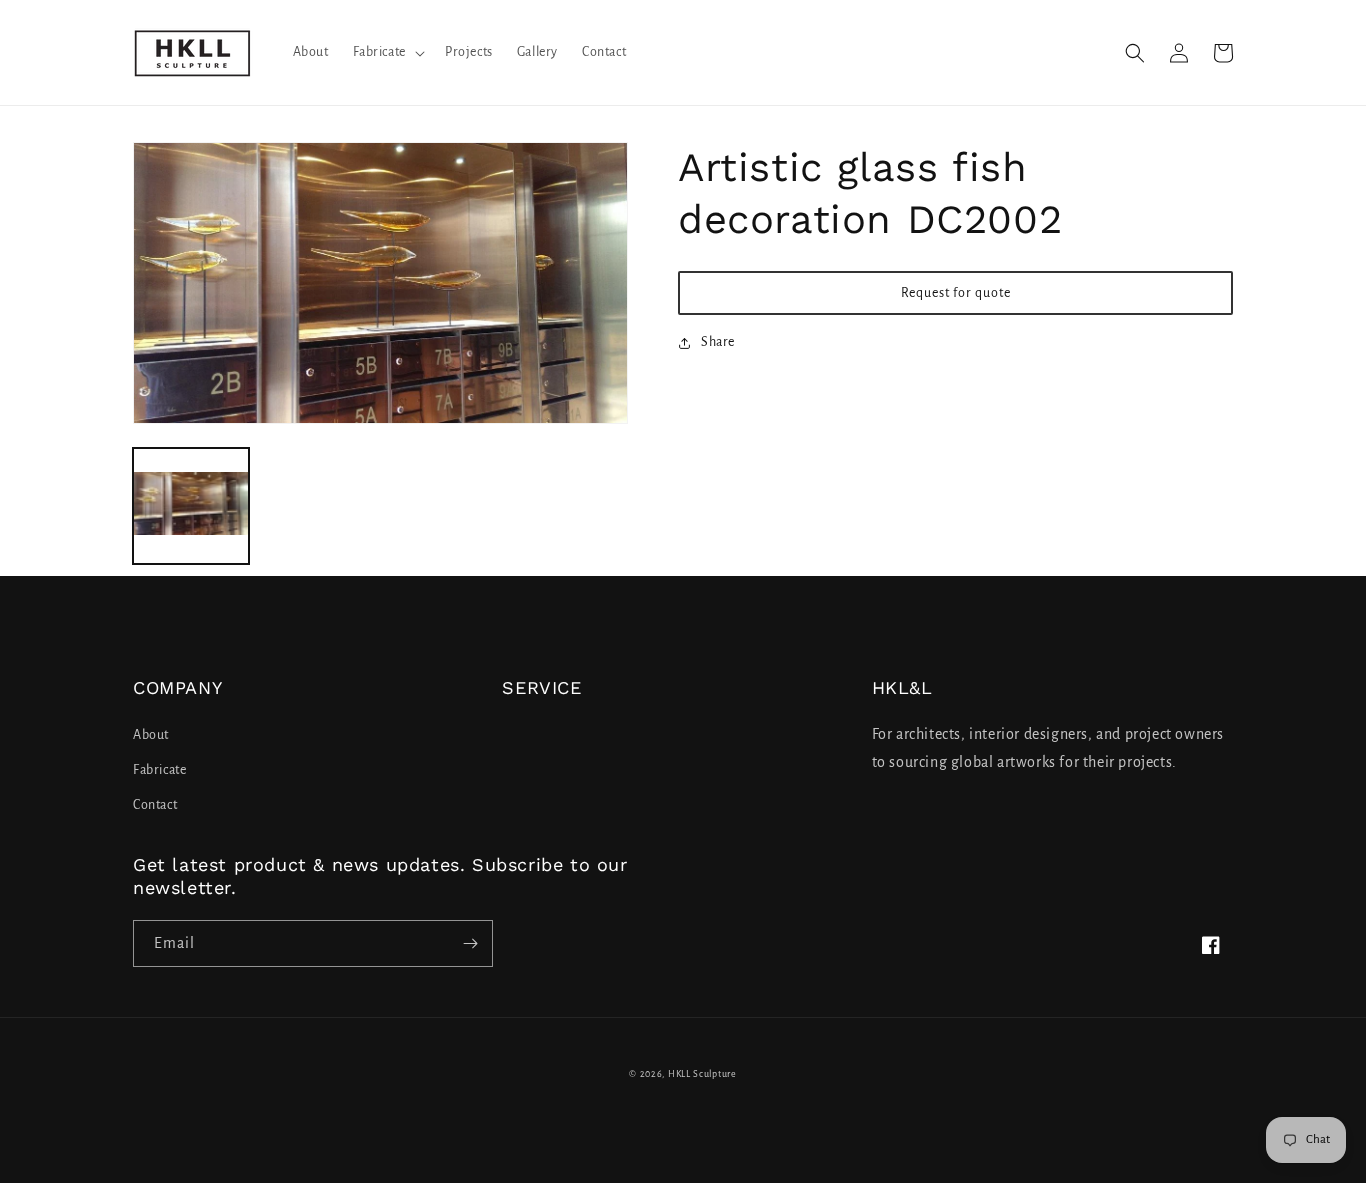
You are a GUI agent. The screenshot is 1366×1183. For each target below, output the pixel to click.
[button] (387, 52)
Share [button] (718, 342)
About (151, 735)
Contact (155, 805)
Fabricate (159, 770)
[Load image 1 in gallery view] (191, 506)
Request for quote (956, 293)
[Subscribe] (470, 943)
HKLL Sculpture (702, 1074)
